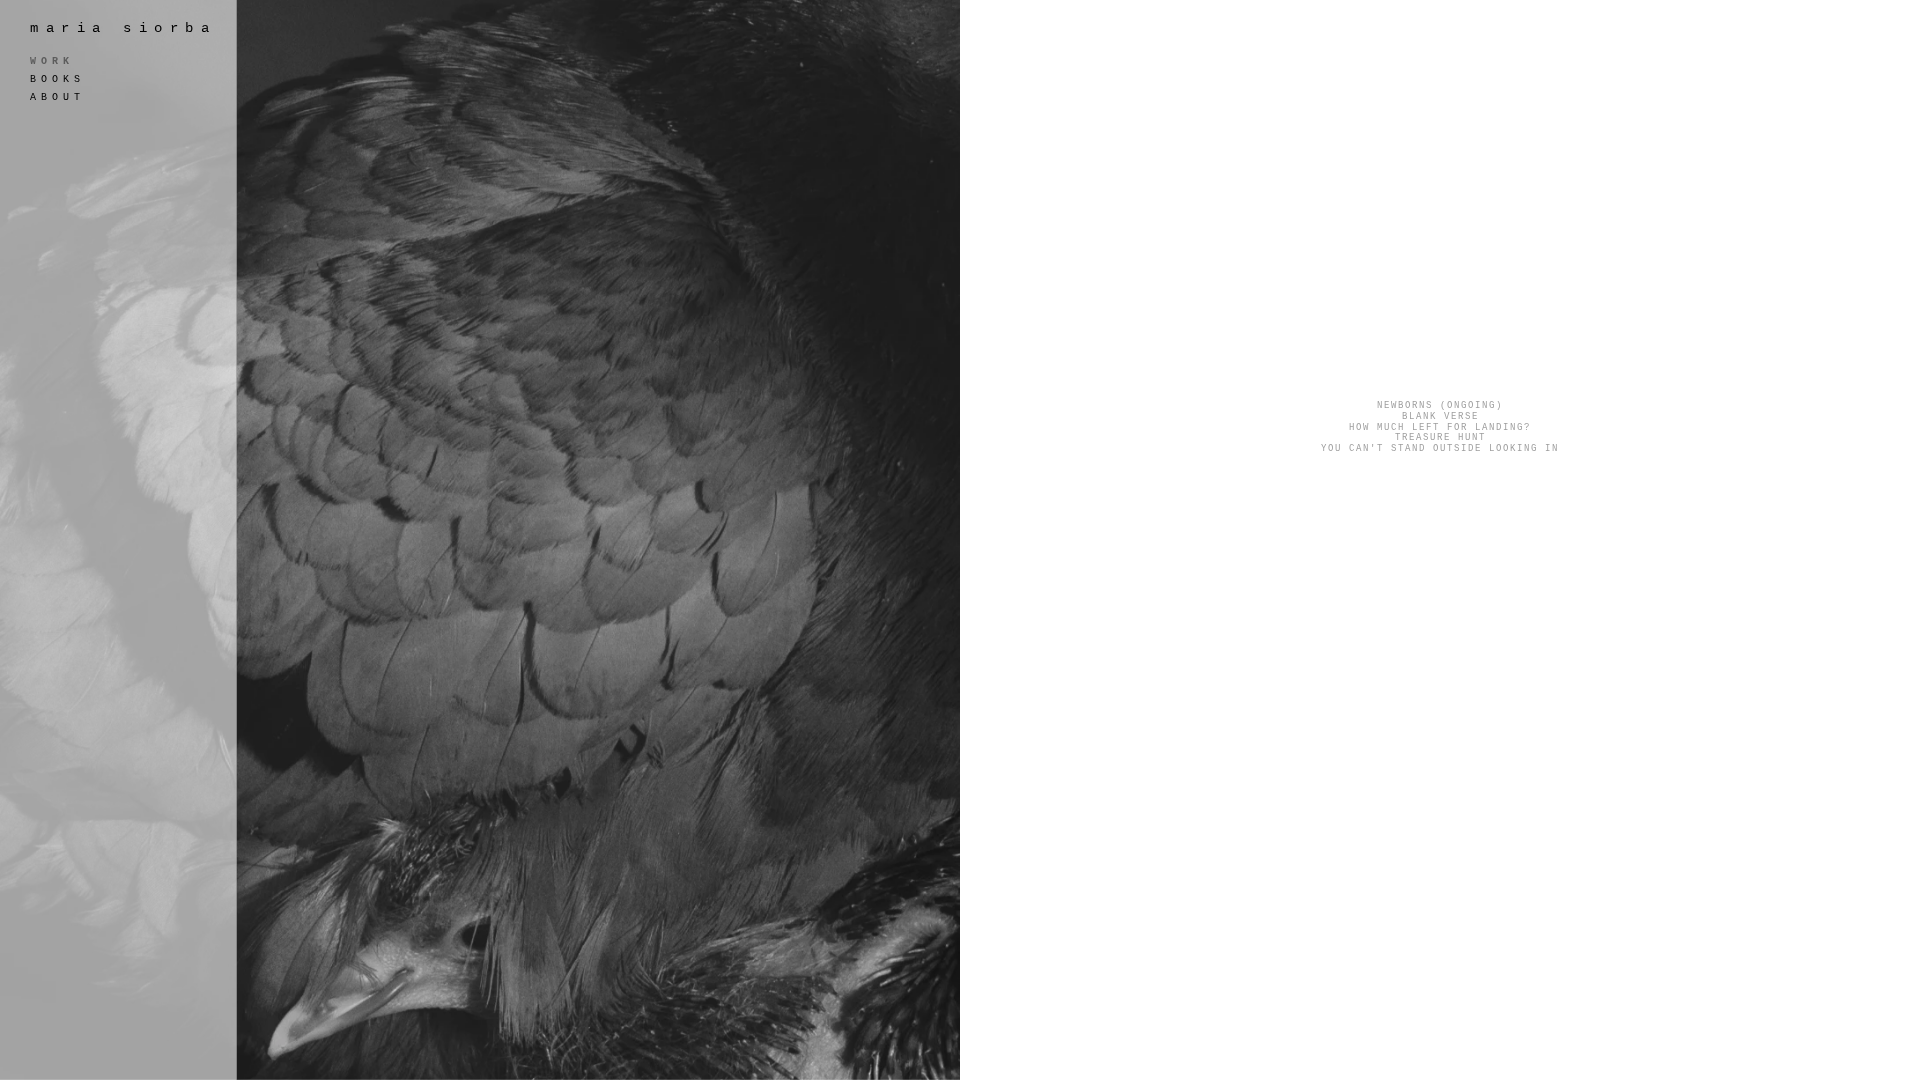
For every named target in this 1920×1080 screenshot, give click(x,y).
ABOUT (57, 97)
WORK (52, 61)
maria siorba (123, 28)
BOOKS (57, 79)
